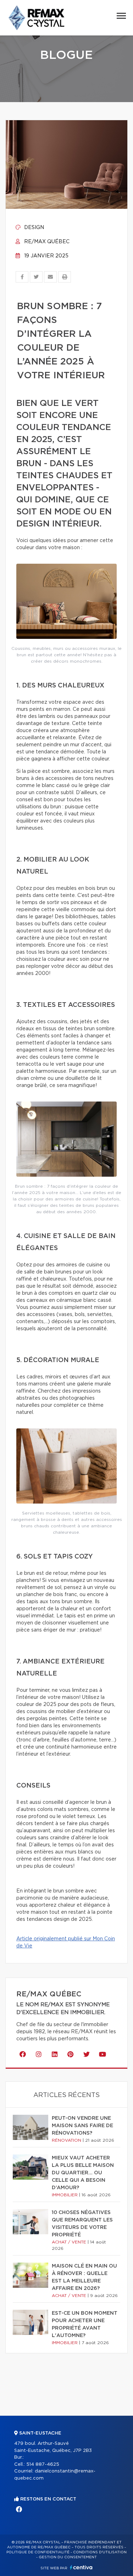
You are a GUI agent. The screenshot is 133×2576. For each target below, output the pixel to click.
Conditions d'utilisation (100, 2552)
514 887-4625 (43, 2465)
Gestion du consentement (68, 2557)
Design (33, 228)
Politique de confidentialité (38, 2552)
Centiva (81, 2567)
